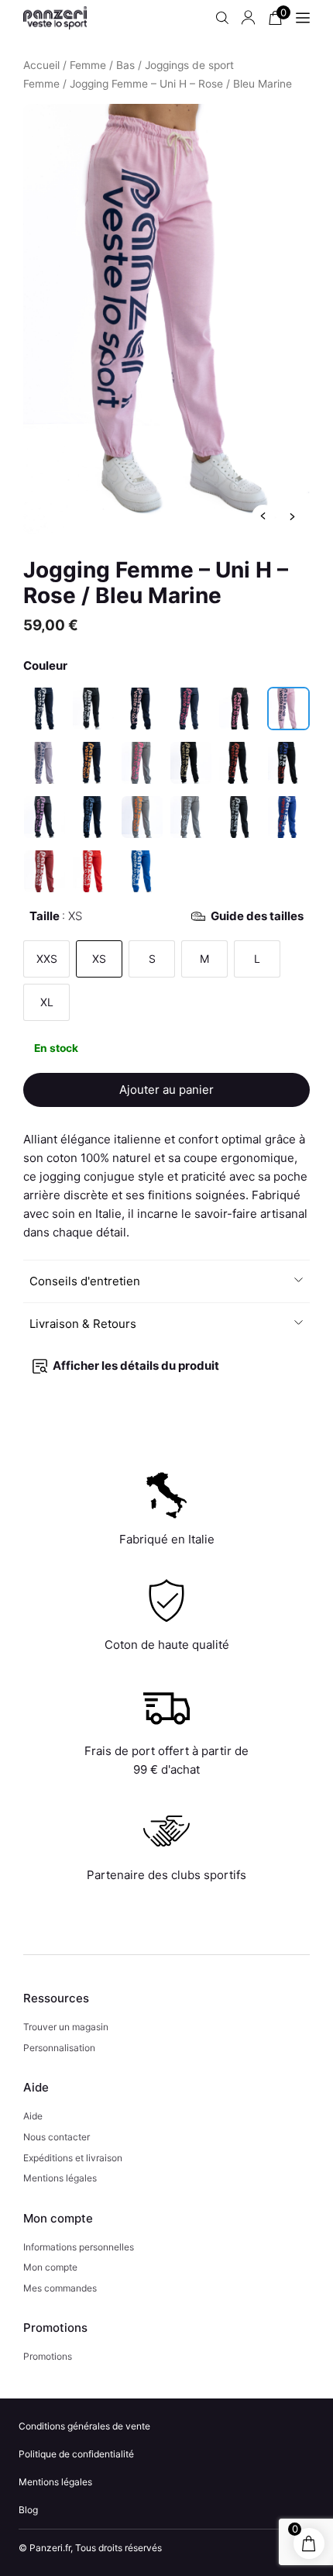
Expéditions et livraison (73, 2158)
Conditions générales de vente (84, 2426)
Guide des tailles (257, 916)
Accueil (41, 65)
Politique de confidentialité (76, 2454)
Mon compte (50, 2267)
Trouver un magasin (66, 2027)
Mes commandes (60, 2288)
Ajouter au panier (166, 1090)
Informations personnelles (79, 2247)
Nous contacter (57, 2137)
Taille (166, 916)
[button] (167, 1281)
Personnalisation (59, 2048)
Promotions (48, 2356)
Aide (33, 2116)
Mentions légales (60, 2178)
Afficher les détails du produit (136, 1366)
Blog (28, 2510)
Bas (125, 65)
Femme (88, 65)
